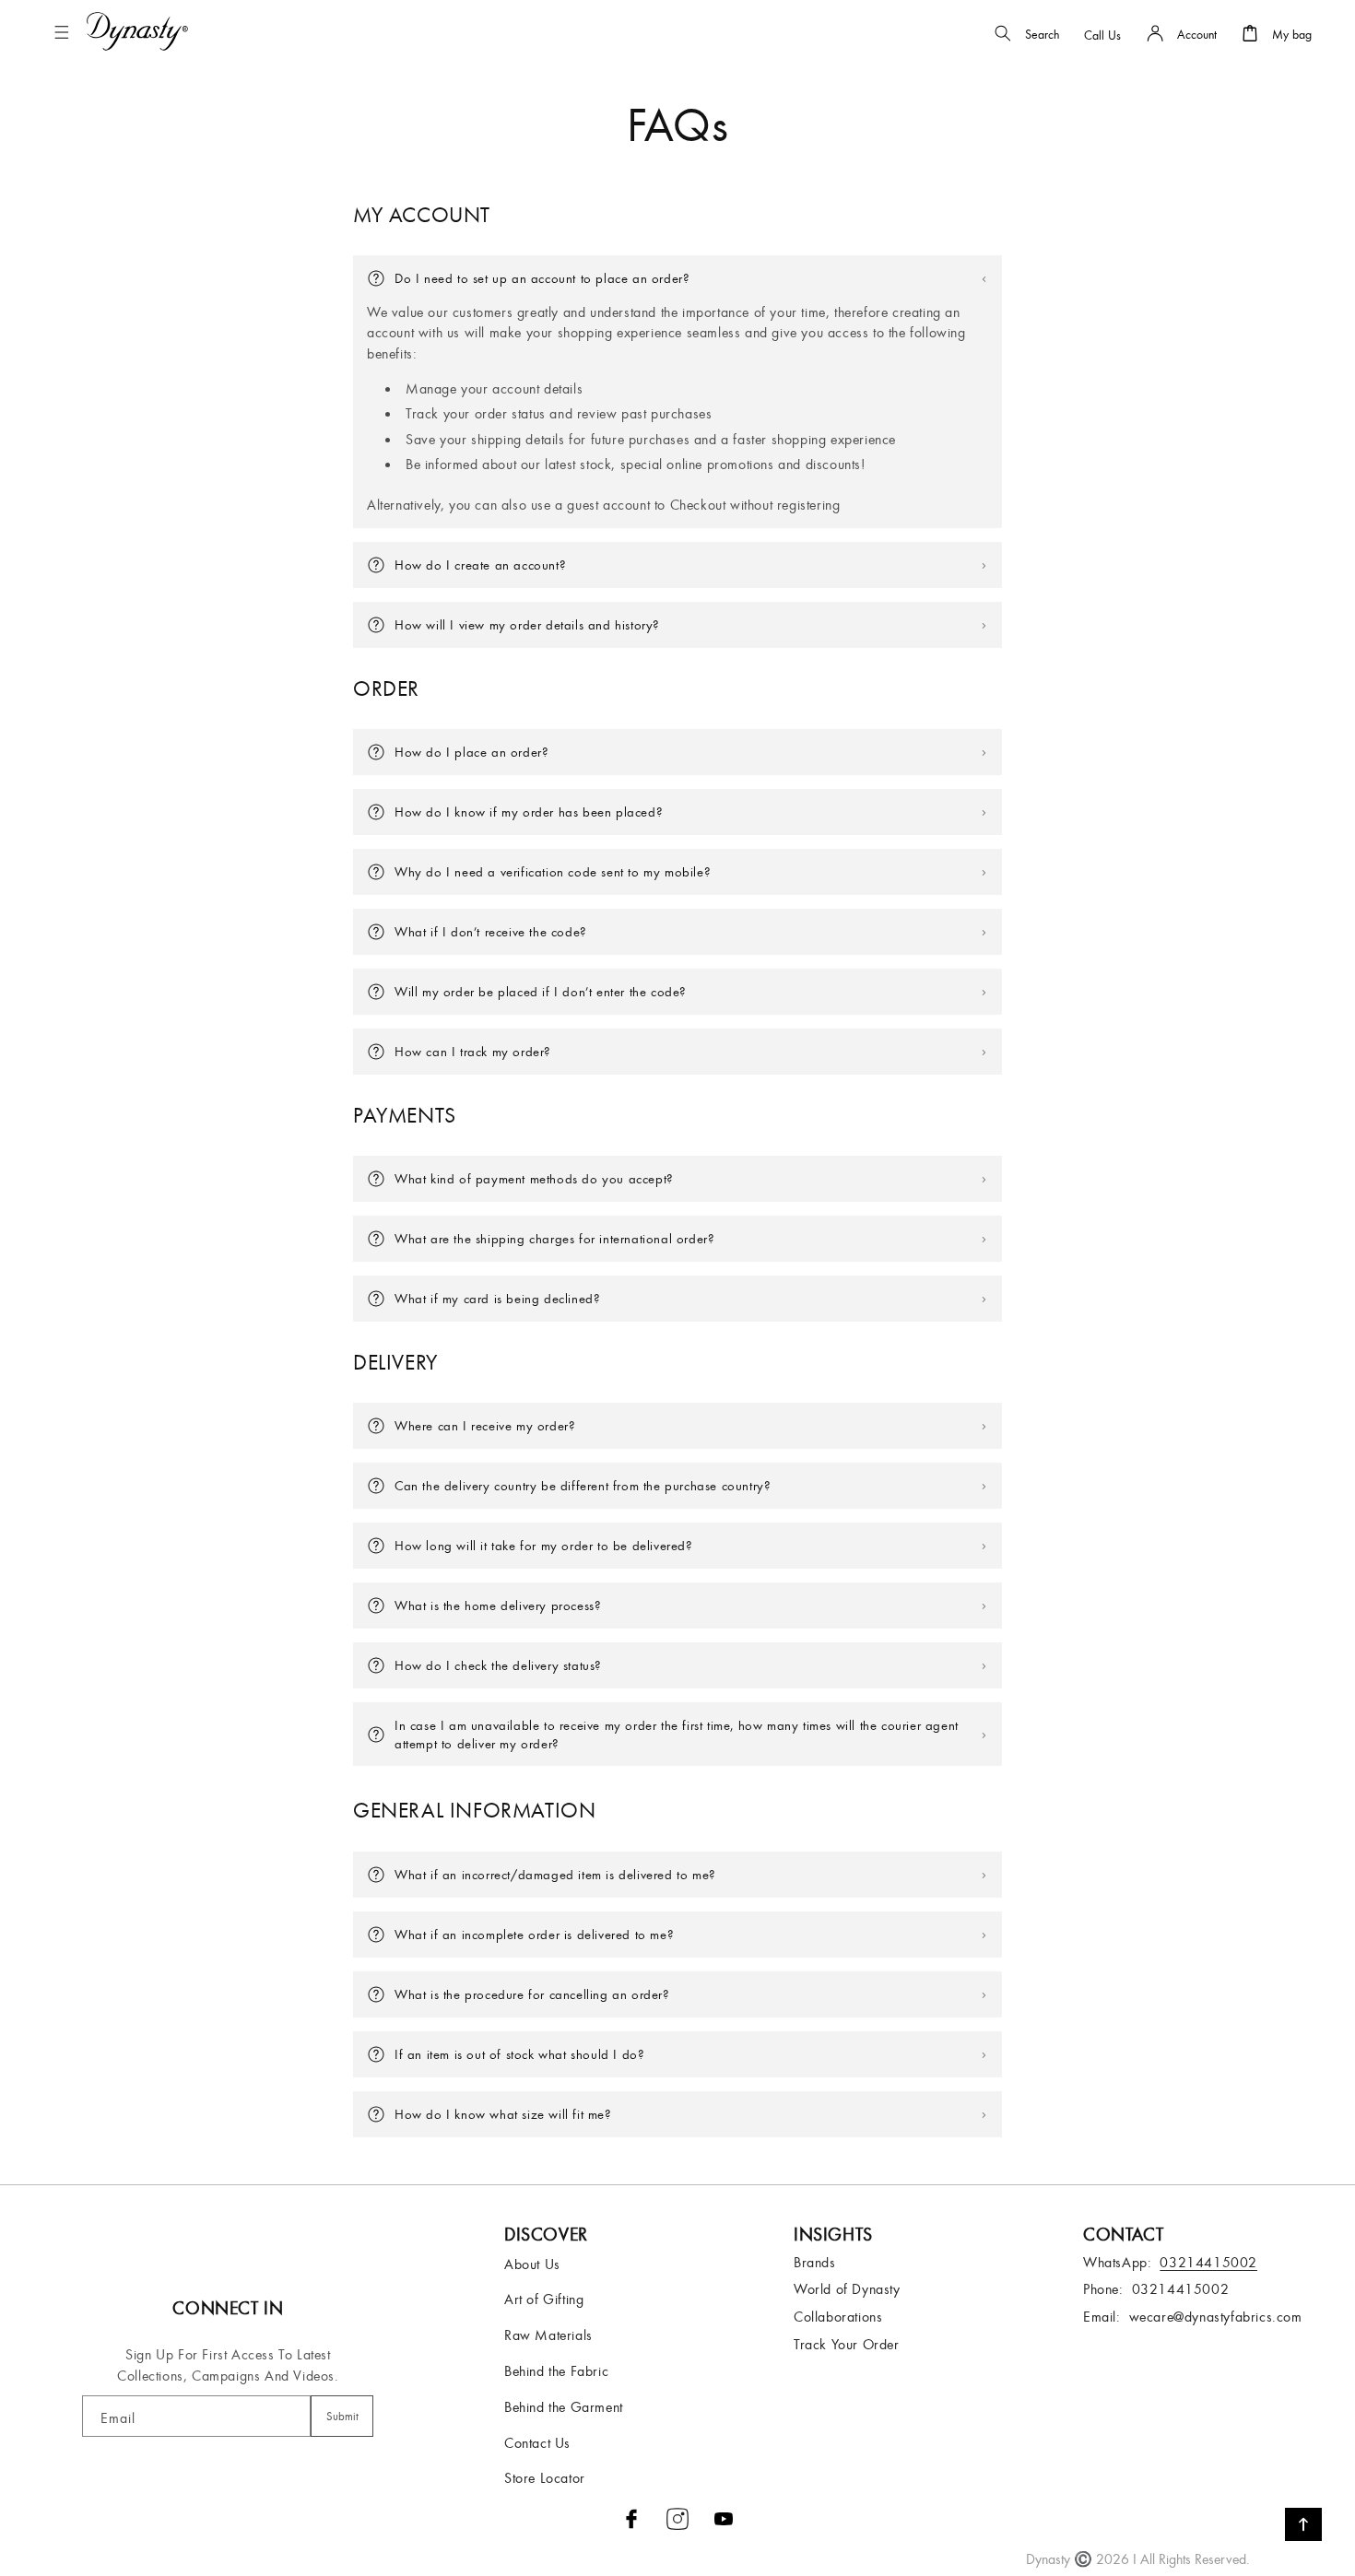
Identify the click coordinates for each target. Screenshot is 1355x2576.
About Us (532, 2264)
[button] (66, 32)
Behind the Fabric (556, 2370)
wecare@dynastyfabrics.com (1216, 2316)
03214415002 (1181, 2288)
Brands (815, 2262)
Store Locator (545, 2477)
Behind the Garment (564, 2406)
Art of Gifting (544, 2299)
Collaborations (838, 2316)
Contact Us (537, 2442)
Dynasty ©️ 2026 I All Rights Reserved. (1138, 2558)
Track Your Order (847, 2344)
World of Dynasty (847, 2288)
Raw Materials (548, 2335)
